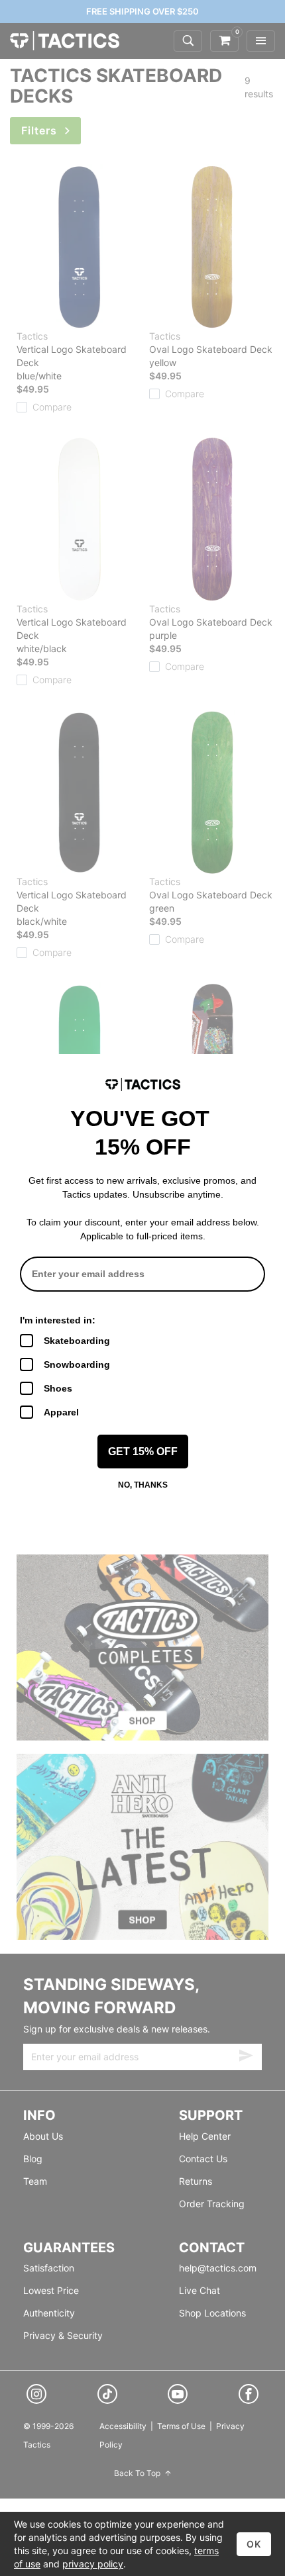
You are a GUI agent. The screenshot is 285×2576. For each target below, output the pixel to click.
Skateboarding (77, 1341)
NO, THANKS (143, 1485)
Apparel (61, 1412)
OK (254, 2544)
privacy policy (93, 2564)
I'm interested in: (58, 1320)
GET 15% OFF (143, 1452)
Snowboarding (77, 1364)
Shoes (58, 1388)
